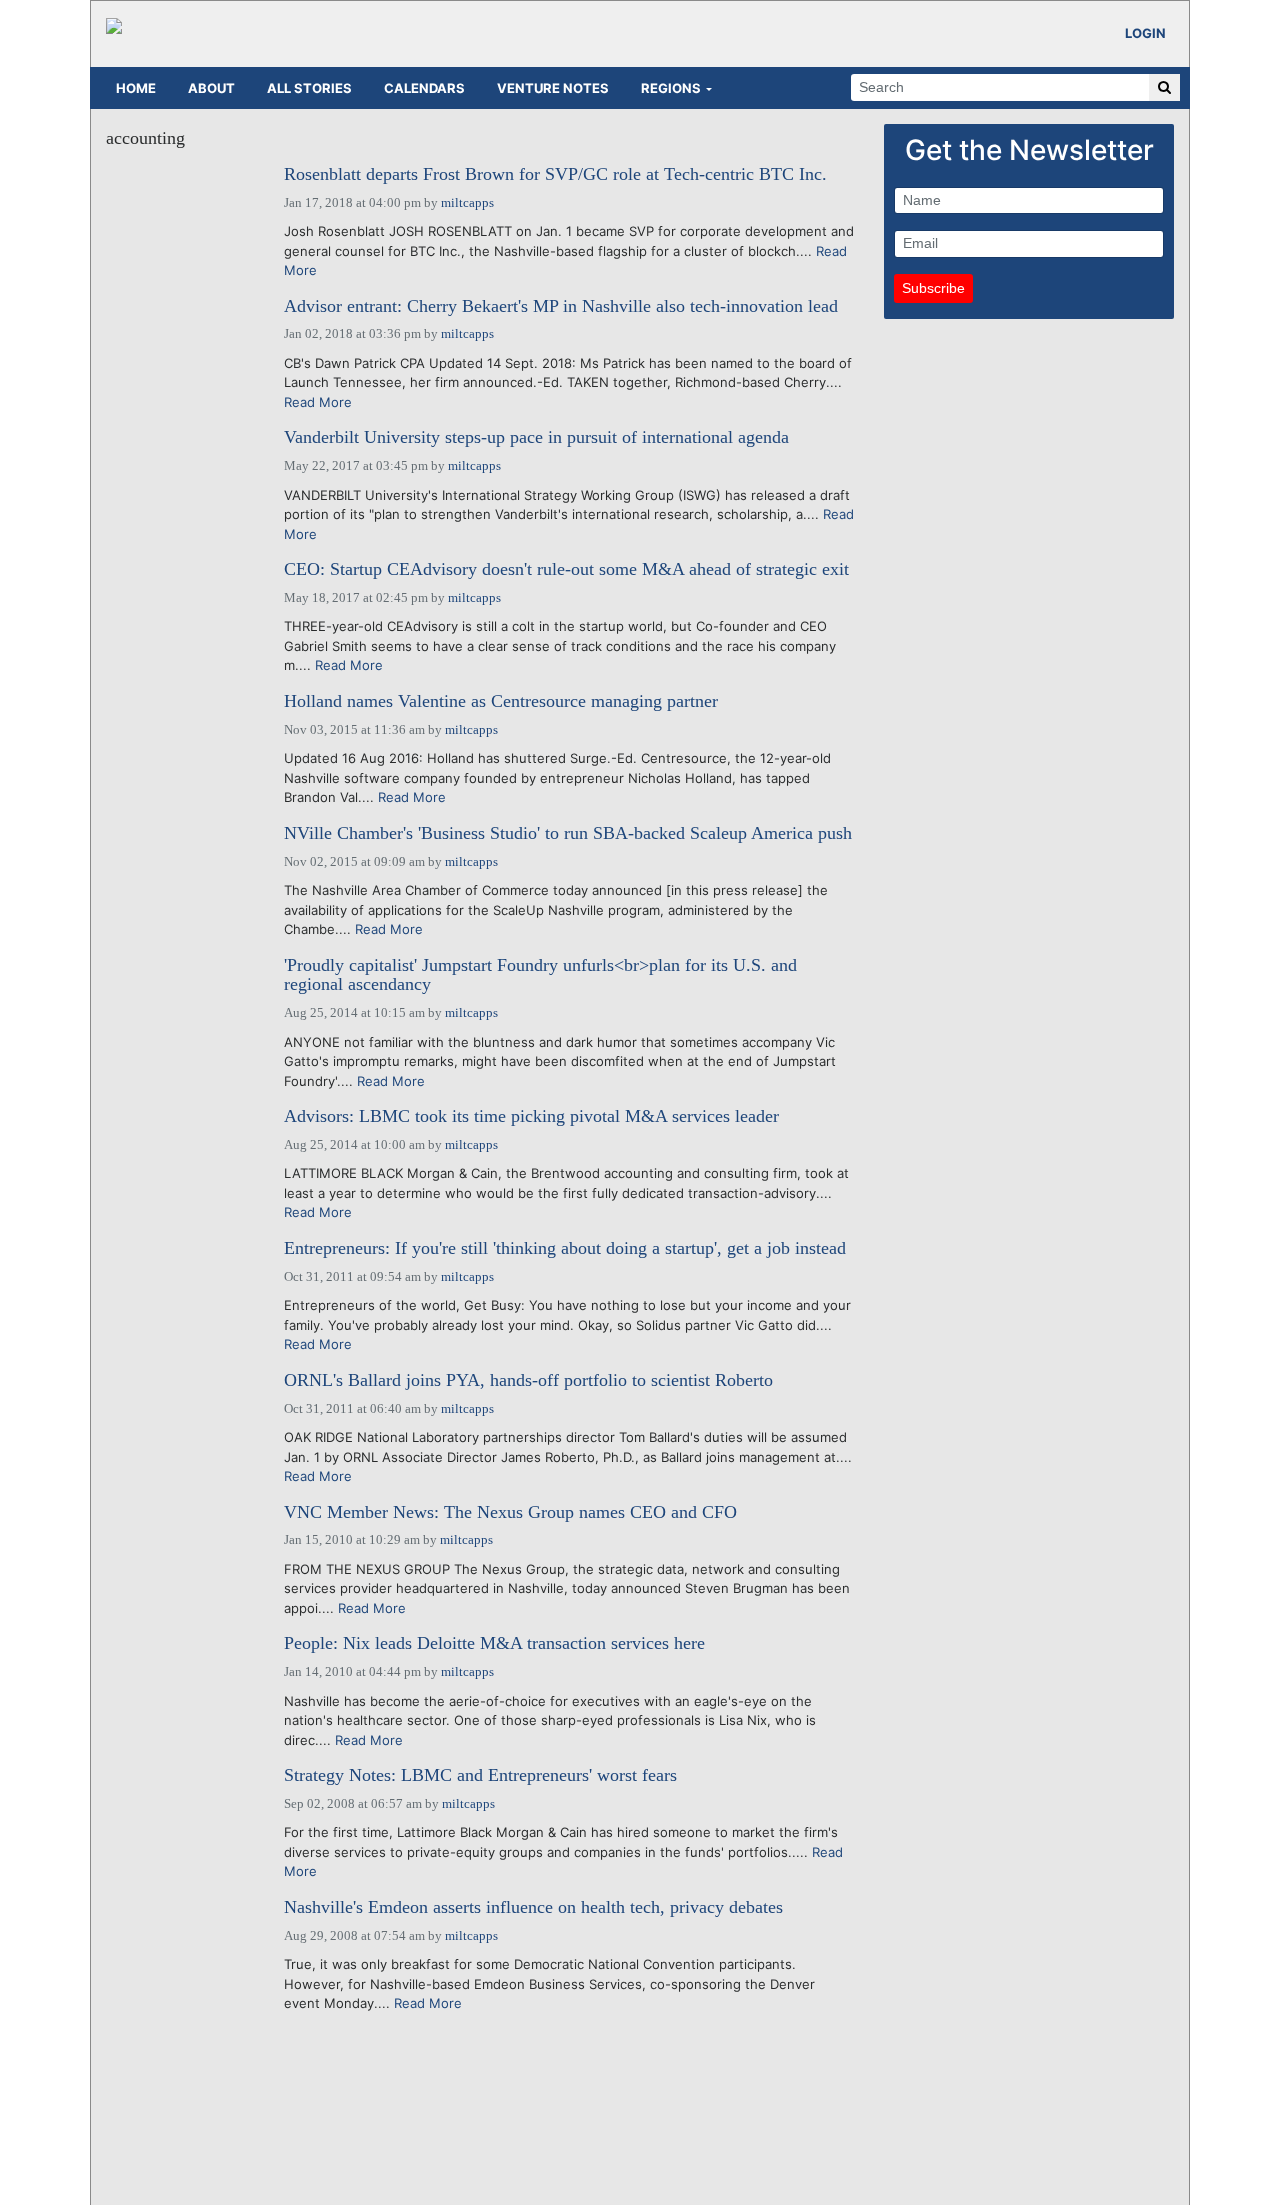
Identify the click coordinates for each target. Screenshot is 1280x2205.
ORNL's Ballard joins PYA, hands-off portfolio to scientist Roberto (528, 1380)
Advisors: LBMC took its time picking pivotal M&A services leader (531, 1116)
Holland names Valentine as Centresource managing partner (501, 701)
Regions (671, 88)
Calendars (424, 88)
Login (1145, 33)
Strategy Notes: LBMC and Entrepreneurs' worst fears (480, 1775)
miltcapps (467, 202)
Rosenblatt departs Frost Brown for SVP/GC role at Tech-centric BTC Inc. (555, 174)
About (211, 88)
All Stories (309, 88)
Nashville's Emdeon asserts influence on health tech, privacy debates (533, 1907)
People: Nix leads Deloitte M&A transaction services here (494, 1643)
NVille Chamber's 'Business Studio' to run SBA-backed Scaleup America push (568, 833)
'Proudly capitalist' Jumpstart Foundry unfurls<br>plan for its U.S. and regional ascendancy (540, 975)
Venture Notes (553, 88)
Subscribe (933, 288)
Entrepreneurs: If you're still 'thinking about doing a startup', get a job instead (565, 1248)
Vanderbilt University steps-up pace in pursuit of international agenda (536, 437)
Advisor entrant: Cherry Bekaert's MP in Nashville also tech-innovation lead (561, 306)
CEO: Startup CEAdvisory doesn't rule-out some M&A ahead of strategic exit (566, 569)
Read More (318, 402)
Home (136, 88)
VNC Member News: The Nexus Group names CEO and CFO (510, 1512)
